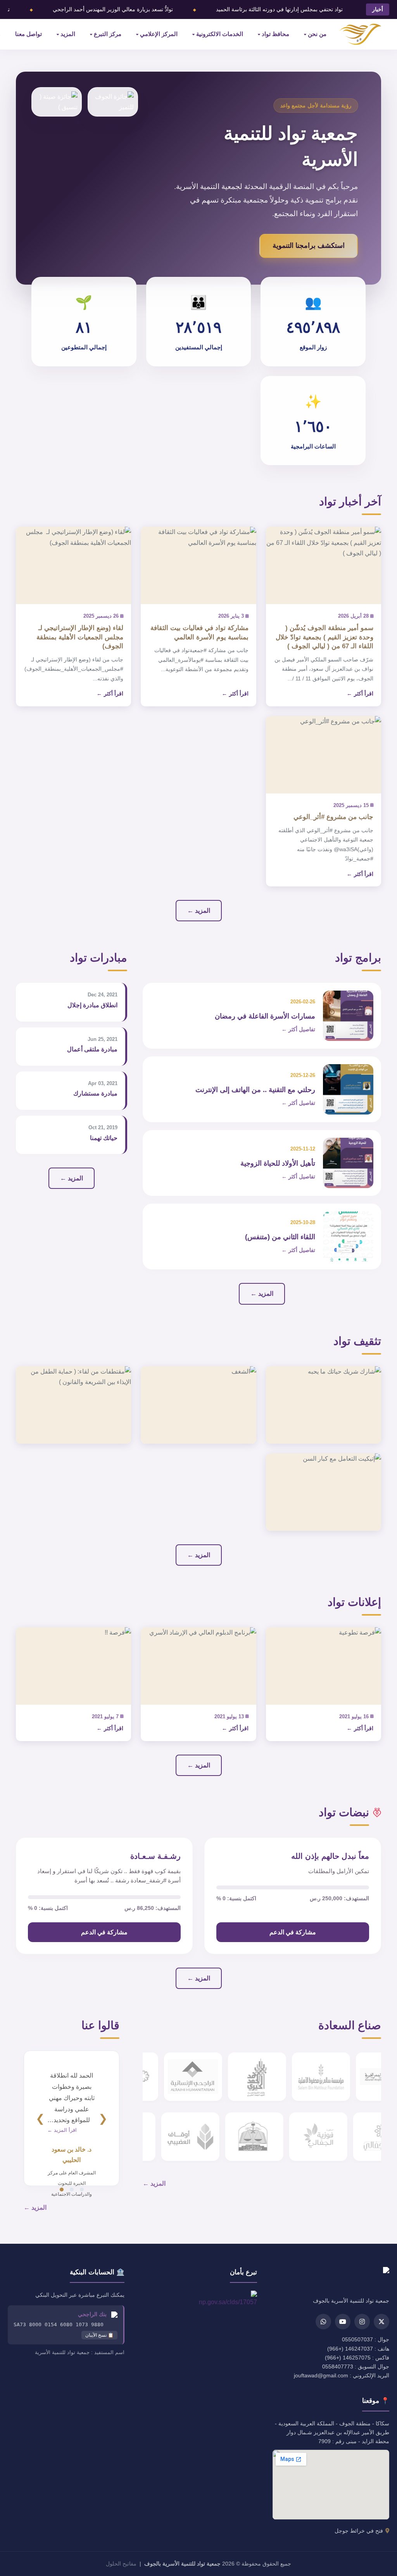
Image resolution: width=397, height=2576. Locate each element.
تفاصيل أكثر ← (298, 1029)
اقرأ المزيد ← (62, 2130)
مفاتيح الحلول (121, 2564)
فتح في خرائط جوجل (359, 2531)
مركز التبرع (108, 34)
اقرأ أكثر (364, 694)
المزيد (68, 34)
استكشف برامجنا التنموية (309, 246)
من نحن (317, 34)
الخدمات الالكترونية (220, 34)
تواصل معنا (28, 34)
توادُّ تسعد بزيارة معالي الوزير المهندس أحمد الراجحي (113, 9)
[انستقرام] (362, 2322)
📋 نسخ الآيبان (99, 2335)
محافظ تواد (275, 34)
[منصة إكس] (381, 2322)
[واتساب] (323, 2322)
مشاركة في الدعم (293, 1932)
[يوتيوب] (343, 2322)
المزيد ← (199, 911)
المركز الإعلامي (159, 34)
